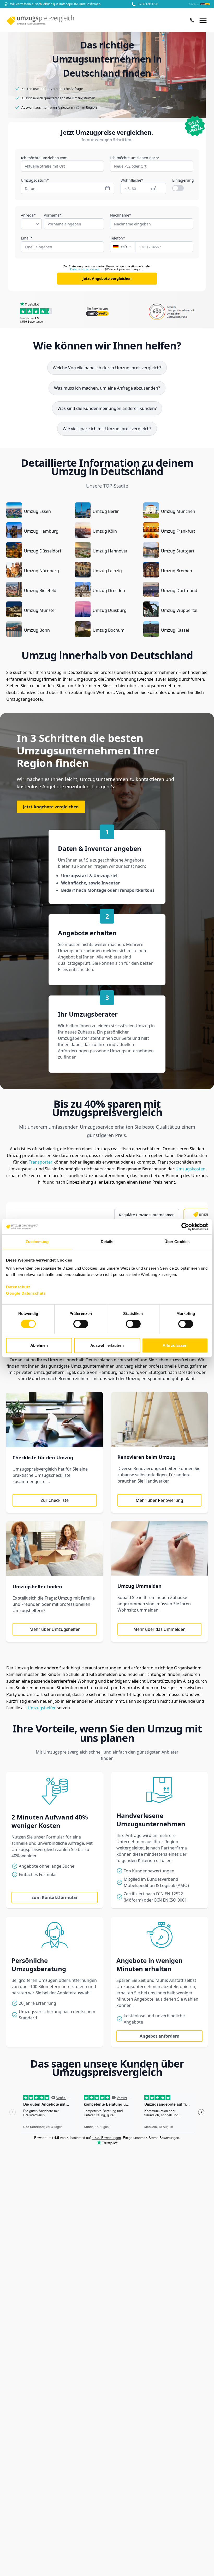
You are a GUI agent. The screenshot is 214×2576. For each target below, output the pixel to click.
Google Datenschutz (26, 1293)
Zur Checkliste (55, 1500)
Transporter (41, 1162)
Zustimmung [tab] (37, 1242)
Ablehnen (39, 1345)
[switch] (81, 1324)
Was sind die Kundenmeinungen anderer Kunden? (107, 408)
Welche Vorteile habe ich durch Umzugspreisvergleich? (107, 368)
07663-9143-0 (148, 4)
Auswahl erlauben (107, 1345)
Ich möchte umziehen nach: (135, 158)
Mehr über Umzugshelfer (55, 1629)
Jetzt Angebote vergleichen (107, 278)
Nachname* (121, 215)
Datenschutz (18, 1287)
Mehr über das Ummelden (159, 1629)
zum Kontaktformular (55, 1897)
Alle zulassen (175, 1345)
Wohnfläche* (132, 180)
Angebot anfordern (160, 2036)
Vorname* (53, 215)
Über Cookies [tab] (177, 1242)
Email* (27, 238)
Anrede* (28, 215)
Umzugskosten (190, 1169)
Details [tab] (107, 1242)
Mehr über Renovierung (159, 1500)
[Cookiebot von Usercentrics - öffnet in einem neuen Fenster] (185, 1227)
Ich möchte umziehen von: (44, 158)
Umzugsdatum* (35, 180)
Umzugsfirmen (193, 1366)
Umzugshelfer (42, 1708)
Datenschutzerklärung (85, 269)
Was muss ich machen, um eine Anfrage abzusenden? (107, 388)
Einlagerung (183, 180)
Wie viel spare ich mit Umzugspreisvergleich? (107, 429)
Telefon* (118, 238)
